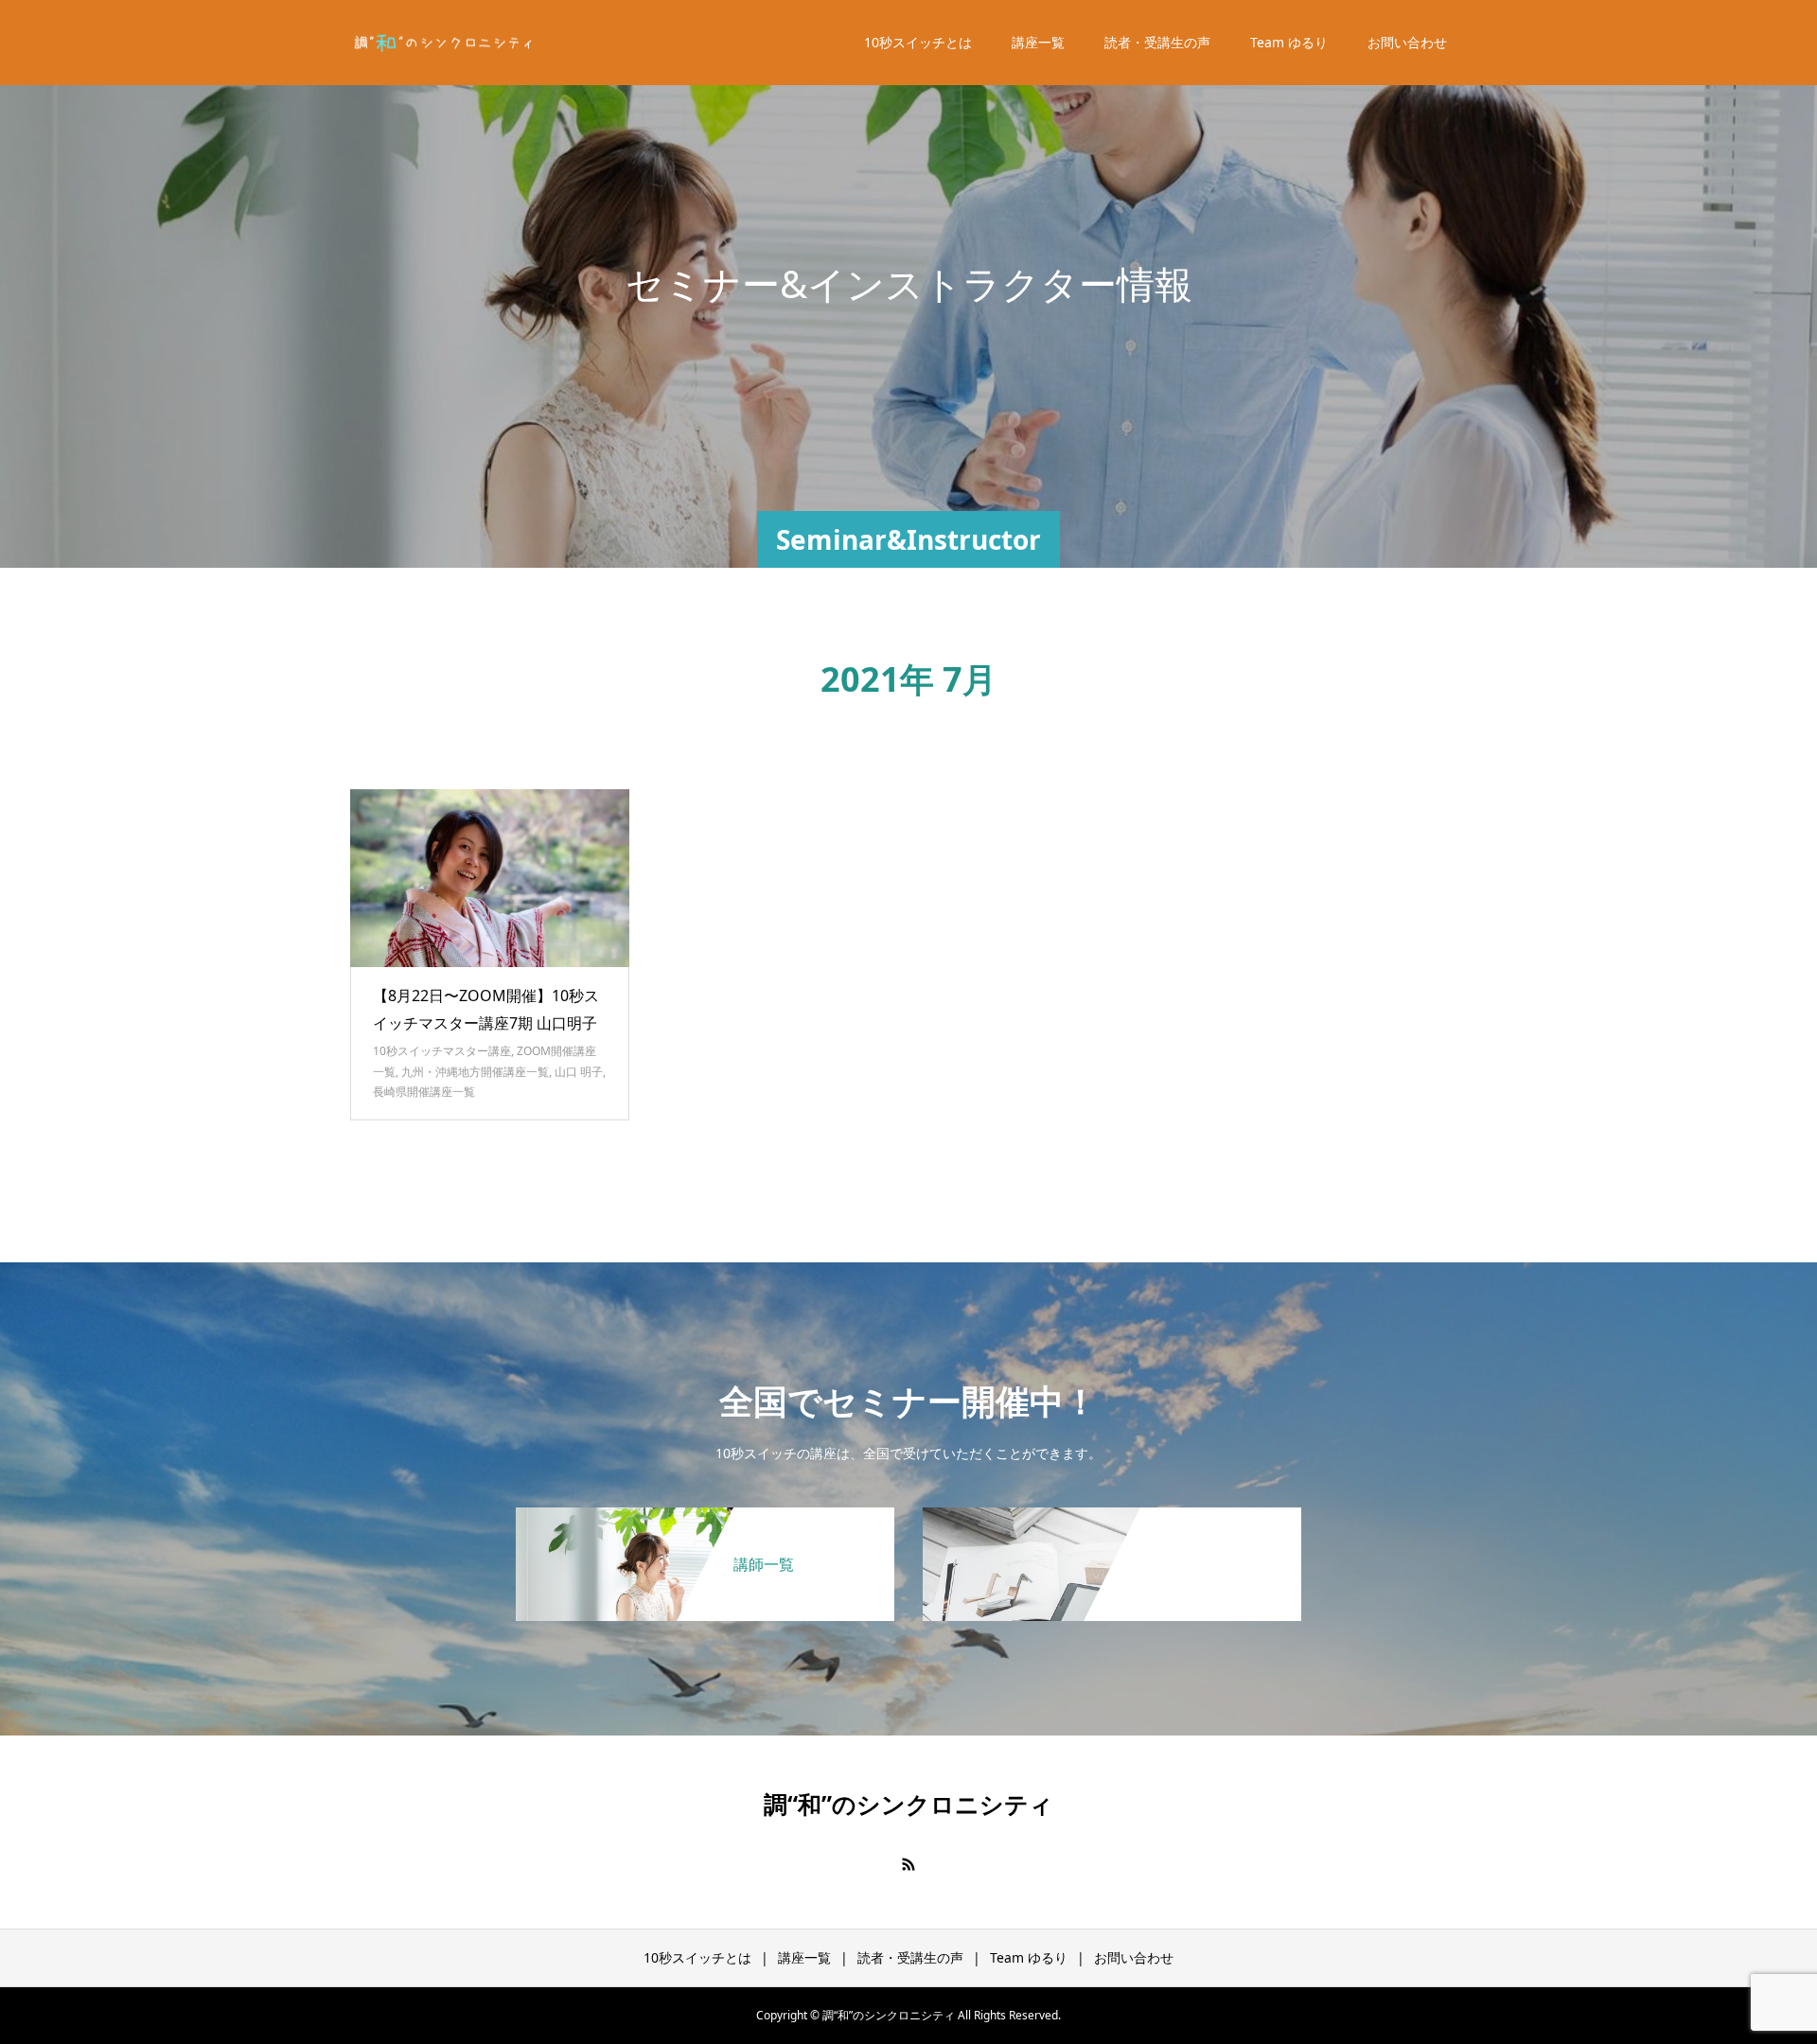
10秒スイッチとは (918, 42)
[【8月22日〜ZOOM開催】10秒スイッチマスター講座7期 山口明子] (490, 878)
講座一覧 (1038, 42)
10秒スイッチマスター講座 (442, 1051)
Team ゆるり (1289, 42)
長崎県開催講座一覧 (424, 1092)
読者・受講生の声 (1157, 42)
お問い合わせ (1407, 42)
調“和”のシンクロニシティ (908, 1804)
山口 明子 (579, 1072)
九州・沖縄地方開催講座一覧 (475, 1072)
